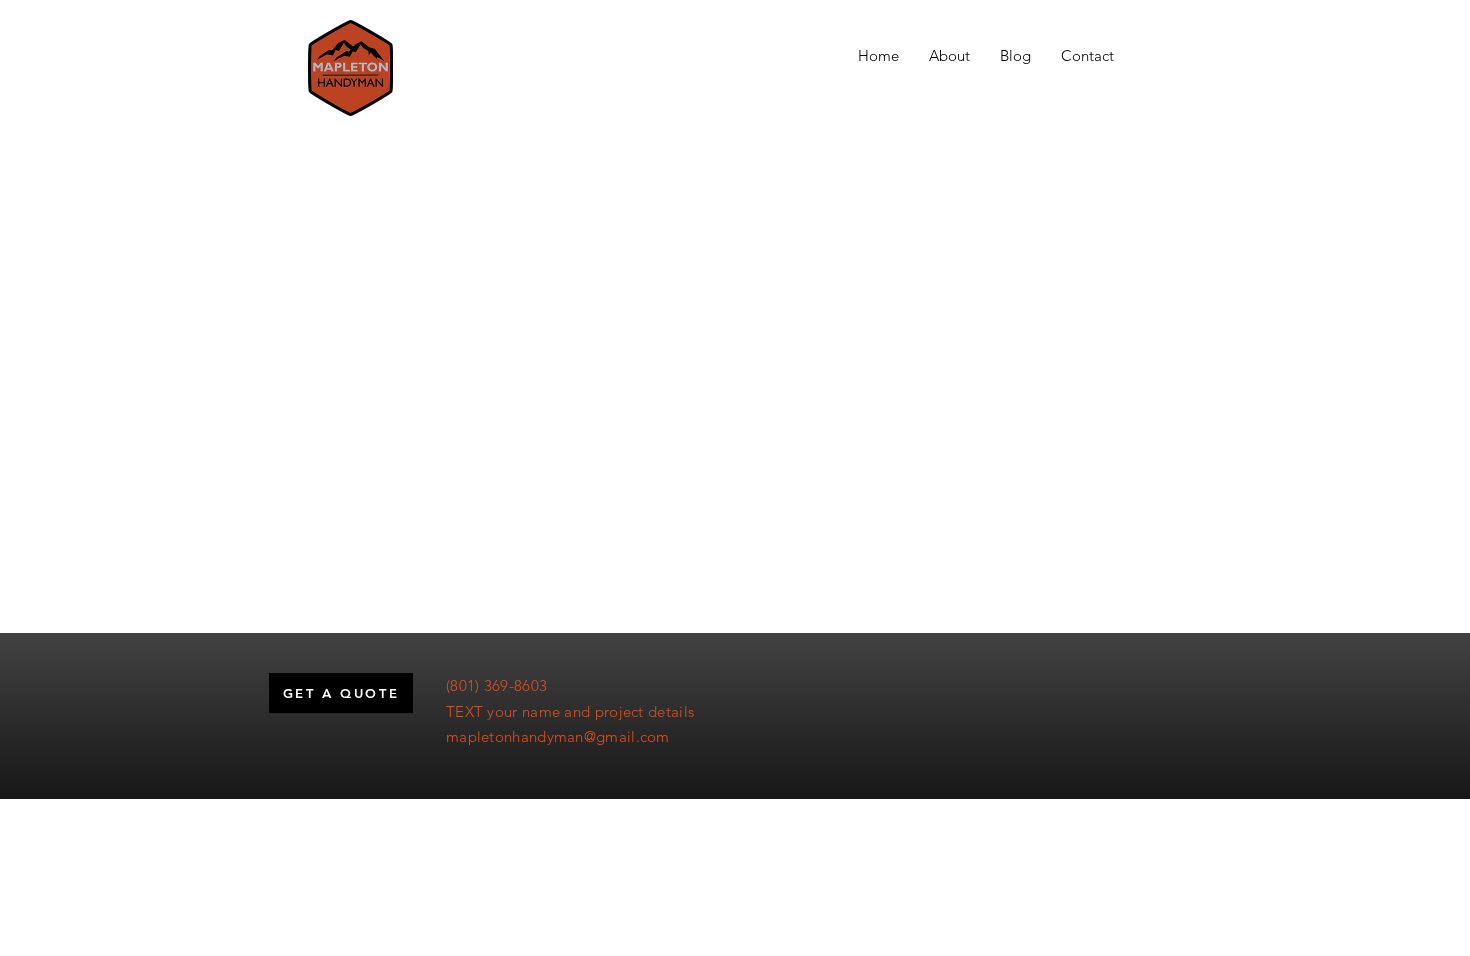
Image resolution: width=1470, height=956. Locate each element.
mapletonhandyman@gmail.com (558, 736)
